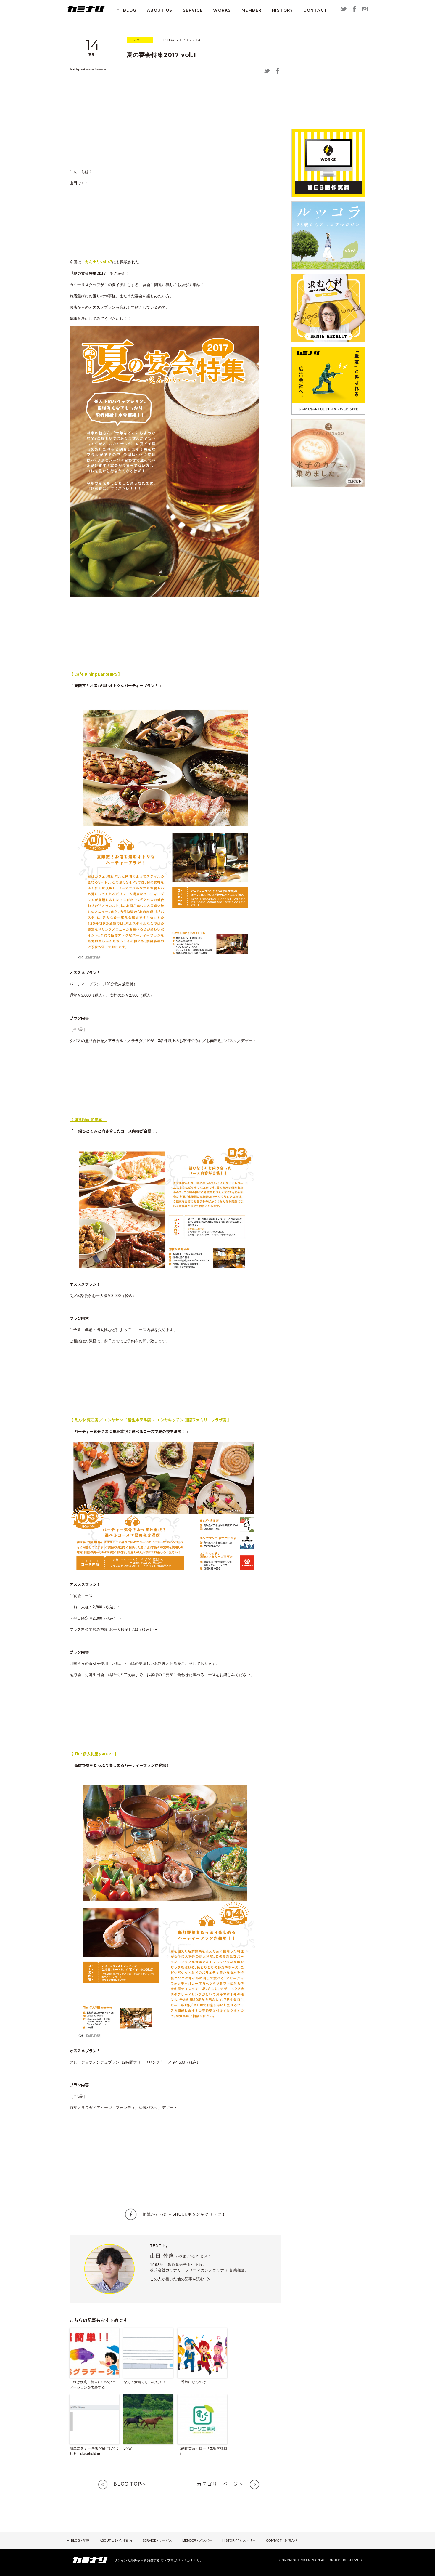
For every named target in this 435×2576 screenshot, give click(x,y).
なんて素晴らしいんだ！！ (145, 2382)
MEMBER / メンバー (197, 2540)
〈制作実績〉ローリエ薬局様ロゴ (202, 2451)
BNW (128, 2448)
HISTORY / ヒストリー (239, 2540)
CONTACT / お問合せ (282, 2540)
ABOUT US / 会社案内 (116, 2540)
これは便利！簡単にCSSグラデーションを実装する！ (93, 2385)
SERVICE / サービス (157, 2540)
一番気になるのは (192, 2382)
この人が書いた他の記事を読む (177, 2279)
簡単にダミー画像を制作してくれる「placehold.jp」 (94, 2451)
